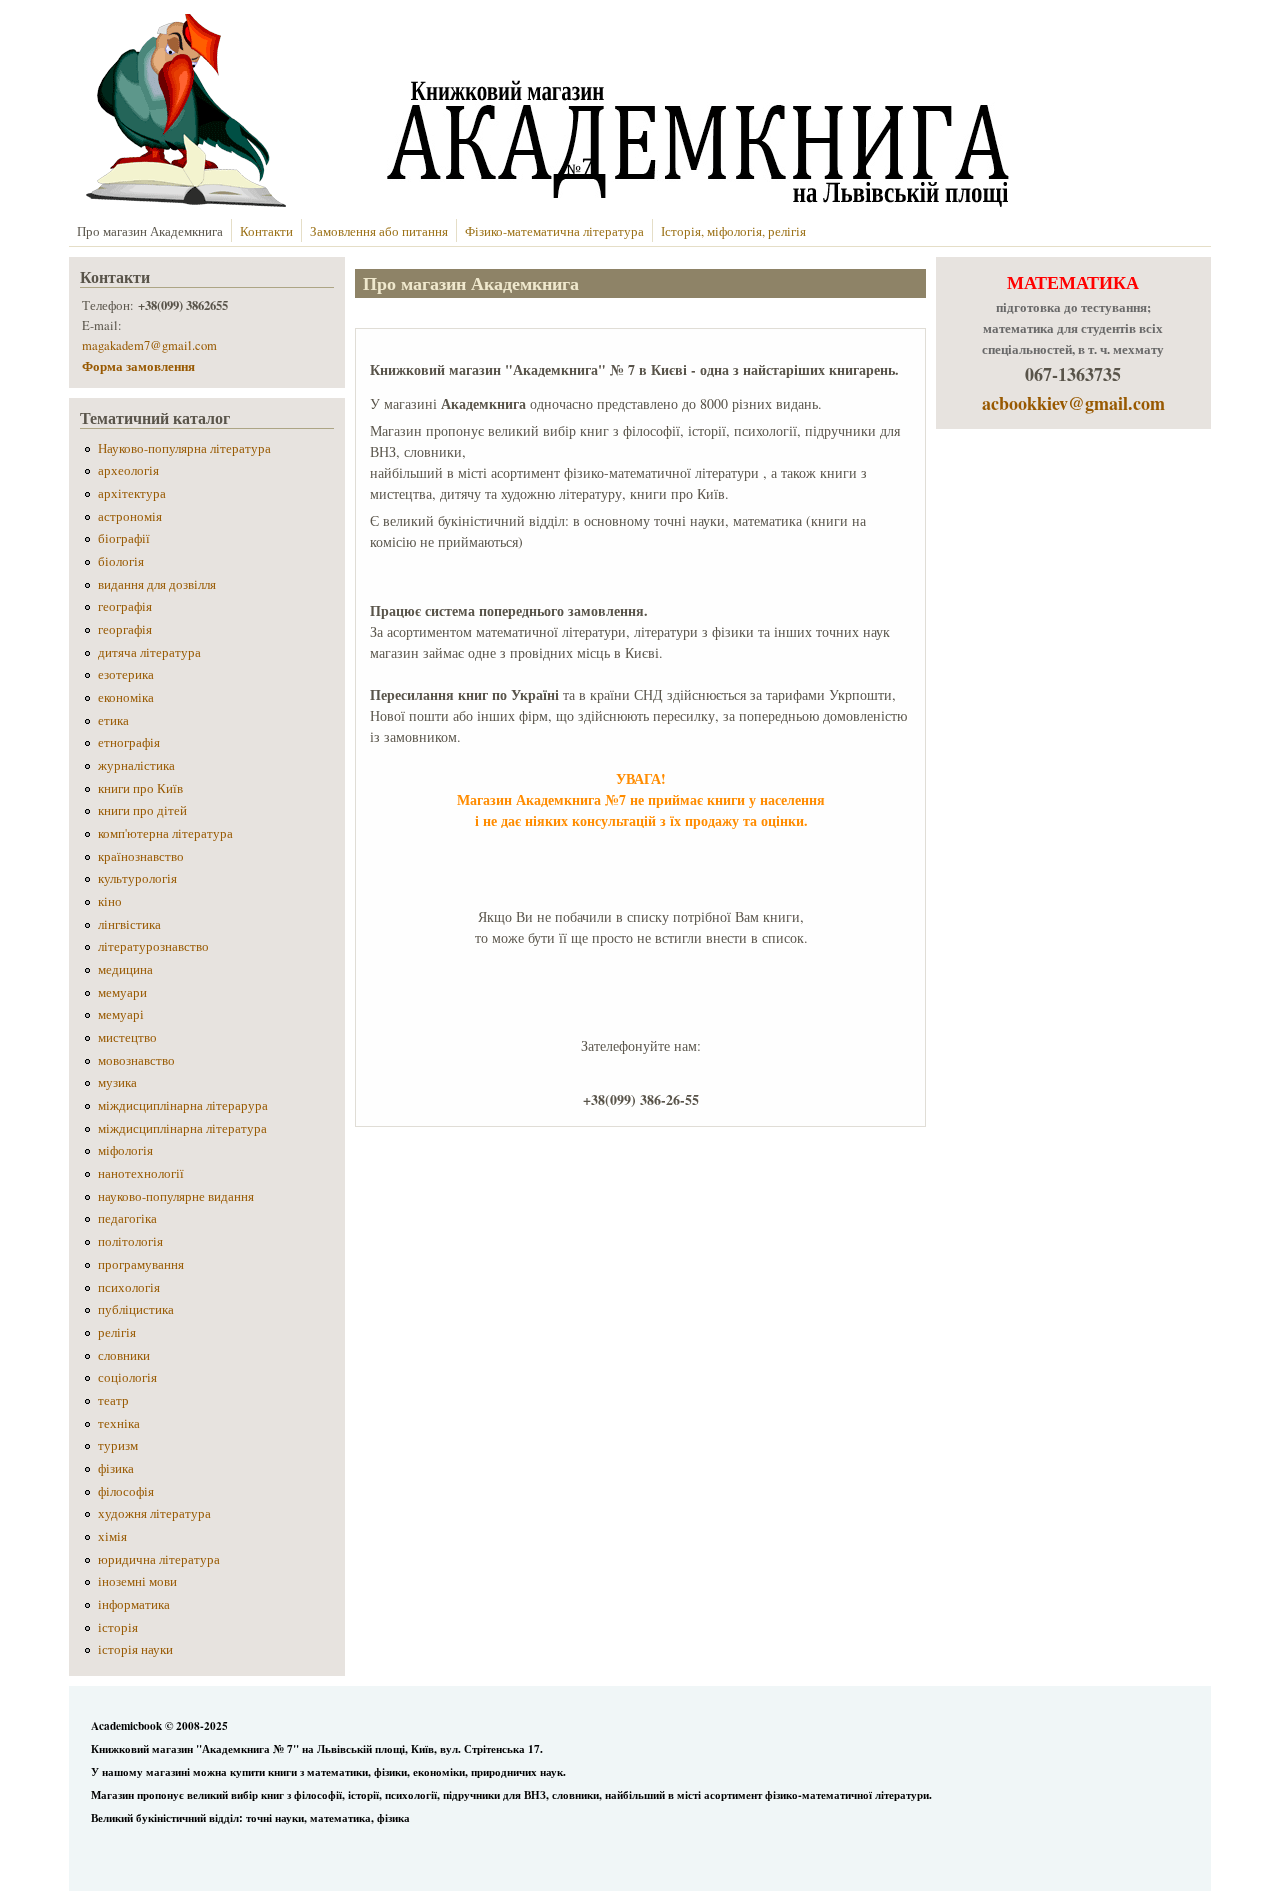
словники (124, 1355)
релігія (117, 1332)
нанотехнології (141, 1173)
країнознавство (141, 856)
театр (113, 1400)
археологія (128, 470)
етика (113, 720)
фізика (116, 1468)
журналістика (136, 765)
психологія (129, 1287)
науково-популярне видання (176, 1196)
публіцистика (136, 1309)
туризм (118, 1445)
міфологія (125, 1150)
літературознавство (153, 946)
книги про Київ (140, 788)
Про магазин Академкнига (150, 231)
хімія (112, 1536)
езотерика (126, 674)
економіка (126, 697)
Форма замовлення (140, 366)
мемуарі (121, 1014)
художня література (154, 1513)
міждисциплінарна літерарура (183, 1105)
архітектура (132, 493)
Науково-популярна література (184, 448)
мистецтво (127, 1037)
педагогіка (127, 1218)
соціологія (127, 1377)
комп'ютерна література (165, 833)
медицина (125, 969)
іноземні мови (137, 1581)
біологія (121, 561)
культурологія (137, 878)
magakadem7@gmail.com (149, 345)
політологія (130, 1241)
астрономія (130, 516)
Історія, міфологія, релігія (733, 231)
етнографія (129, 742)
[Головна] (543, 201)
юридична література (159, 1559)
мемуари (122, 992)
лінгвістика (129, 924)
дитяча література (149, 652)
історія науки (135, 1649)
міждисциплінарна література (182, 1128)
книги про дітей (142, 810)
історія (118, 1627)
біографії (124, 538)
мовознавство (136, 1060)
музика (117, 1082)
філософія (126, 1491)
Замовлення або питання (379, 231)
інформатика (134, 1604)
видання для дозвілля (157, 584)
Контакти (266, 231)
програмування (141, 1264)
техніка (119, 1423)
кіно (110, 901)
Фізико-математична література (554, 231)
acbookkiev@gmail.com (1073, 403)
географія (125, 606)
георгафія (125, 629)
